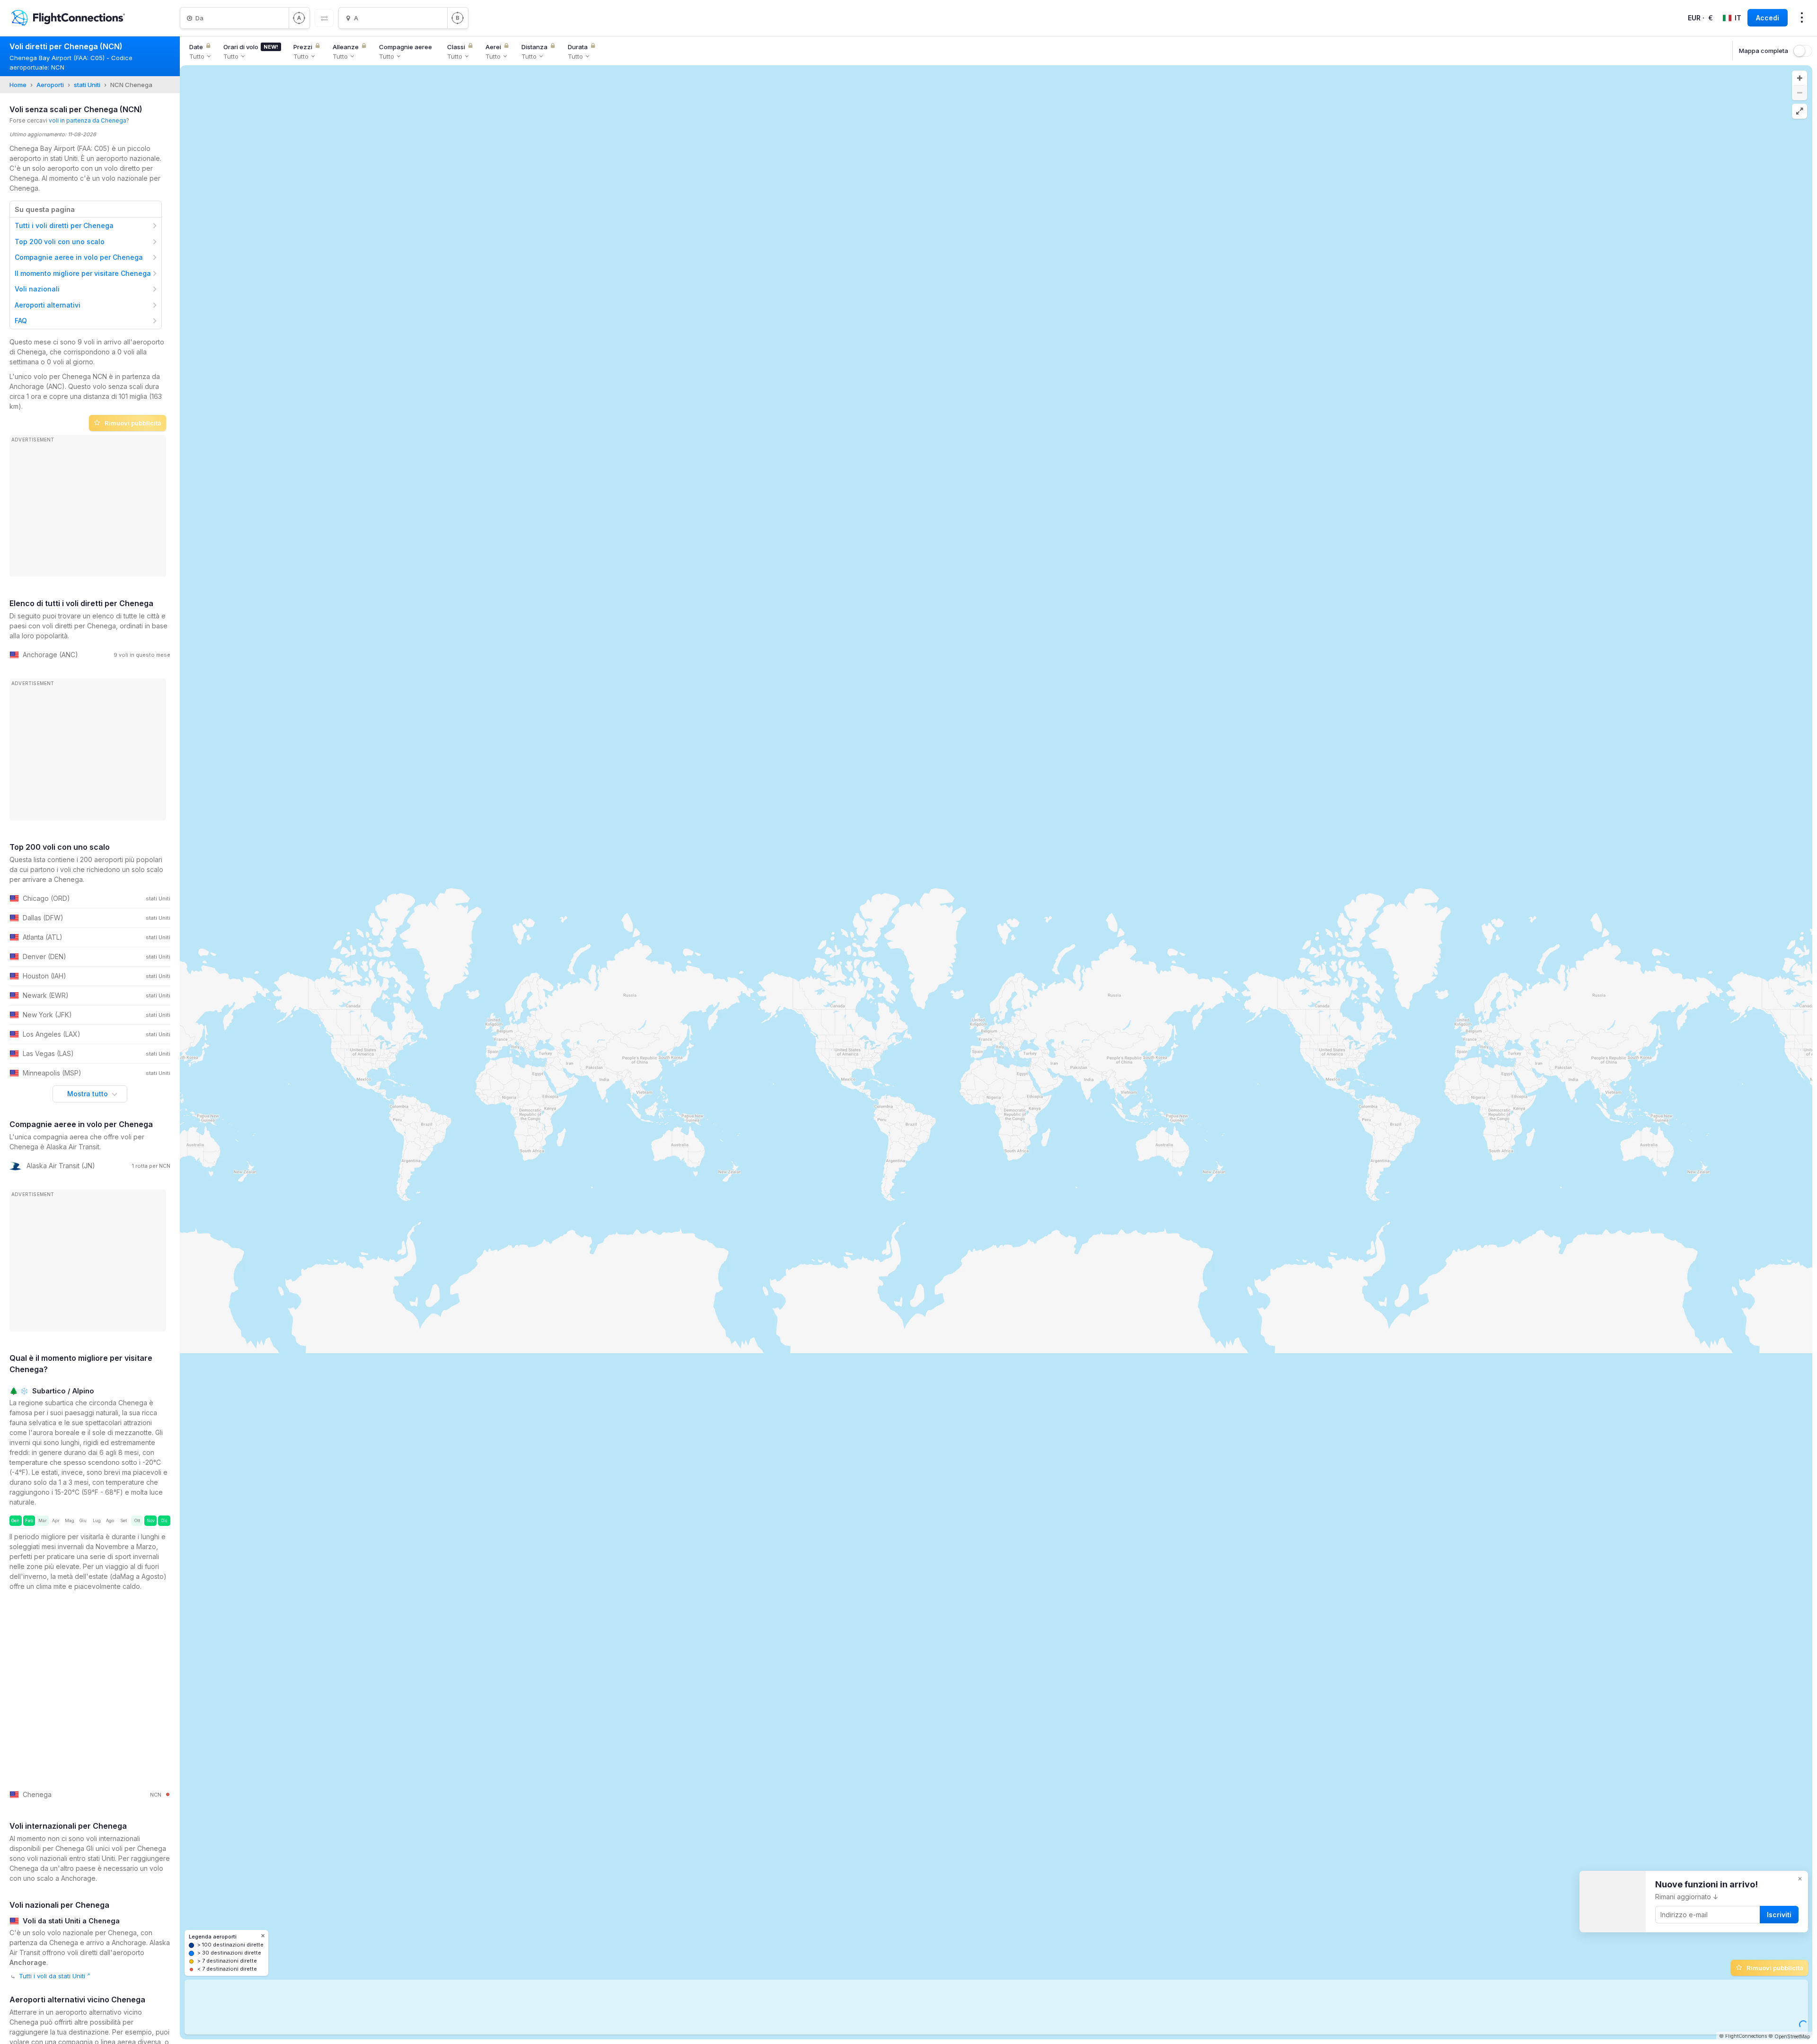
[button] (1799, 78)
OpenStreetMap (1792, 2036)
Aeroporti (50, 85)
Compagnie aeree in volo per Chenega (79, 257)
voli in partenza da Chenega (88, 120)
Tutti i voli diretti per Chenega (64, 225)
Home (18, 85)
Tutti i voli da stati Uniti (52, 1976)
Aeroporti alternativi (48, 305)
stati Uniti (87, 85)
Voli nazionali (37, 289)
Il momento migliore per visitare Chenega (83, 273)
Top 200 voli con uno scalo (60, 242)
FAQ (21, 321)
